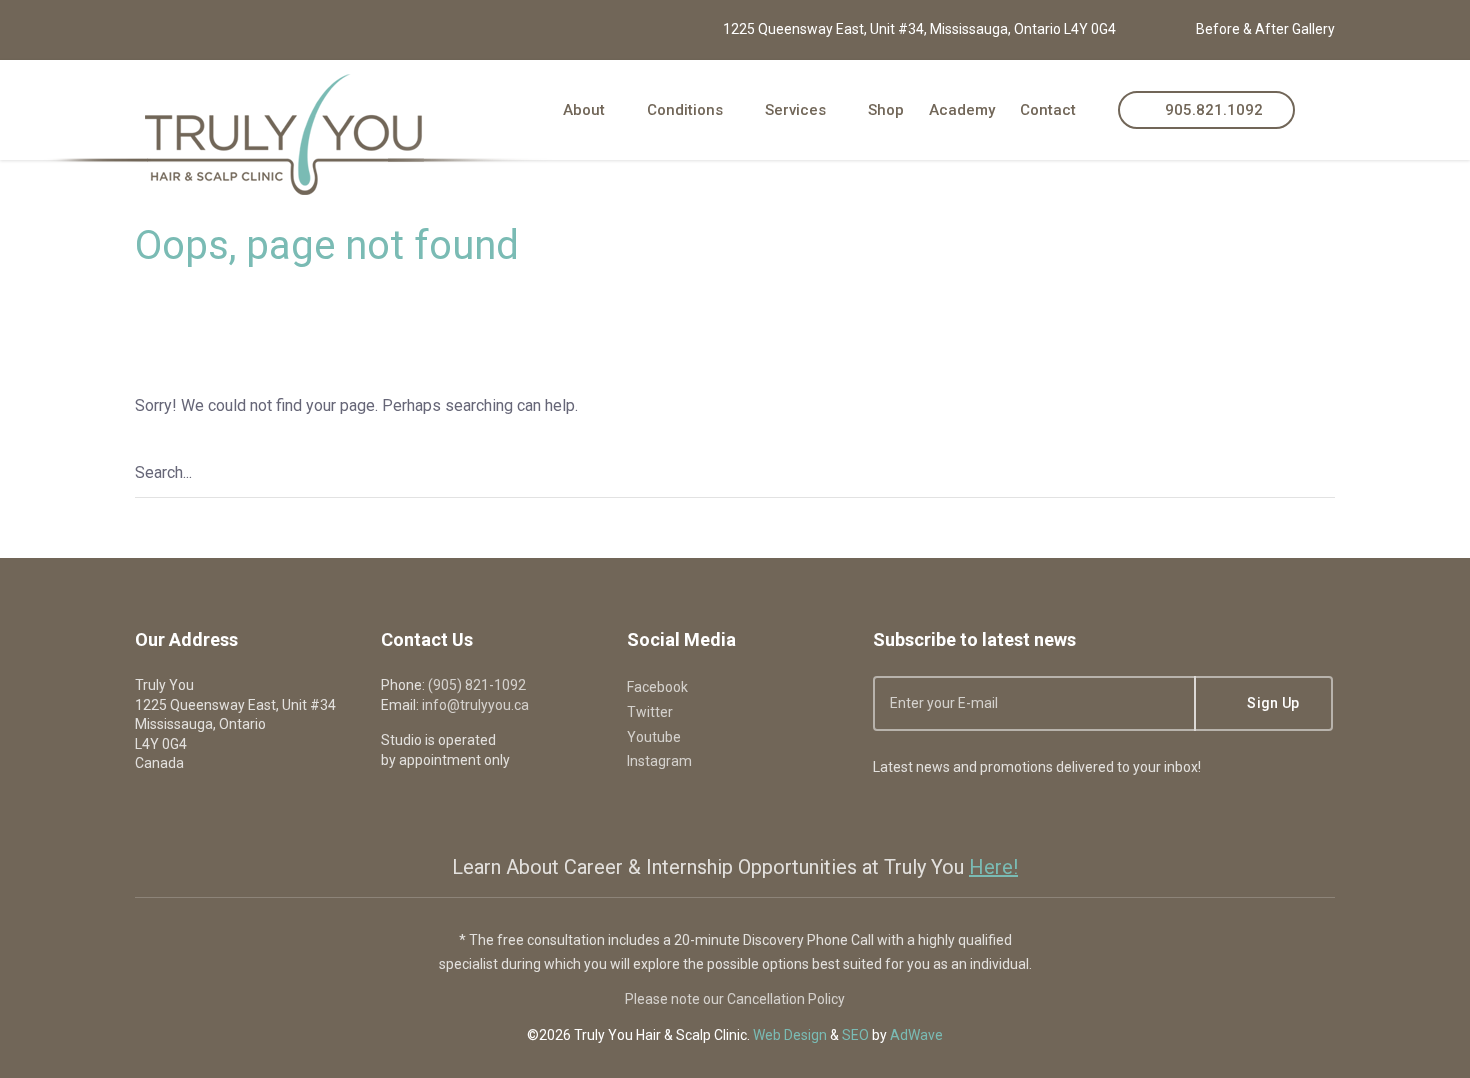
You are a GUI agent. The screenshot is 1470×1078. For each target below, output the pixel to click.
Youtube (654, 737)
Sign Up (1271, 703)
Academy (962, 110)
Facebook (657, 687)
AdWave (916, 1035)
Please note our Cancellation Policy (735, 999)
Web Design (790, 1035)
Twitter (650, 712)
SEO (855, 1035)
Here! (993, 867)
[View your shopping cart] (1327, 109)
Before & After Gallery (1265, 29)
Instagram (659, 761)
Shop (886, 110)
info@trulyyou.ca (475, 705)
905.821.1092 (1212, 110)
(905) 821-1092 (477, 685)
